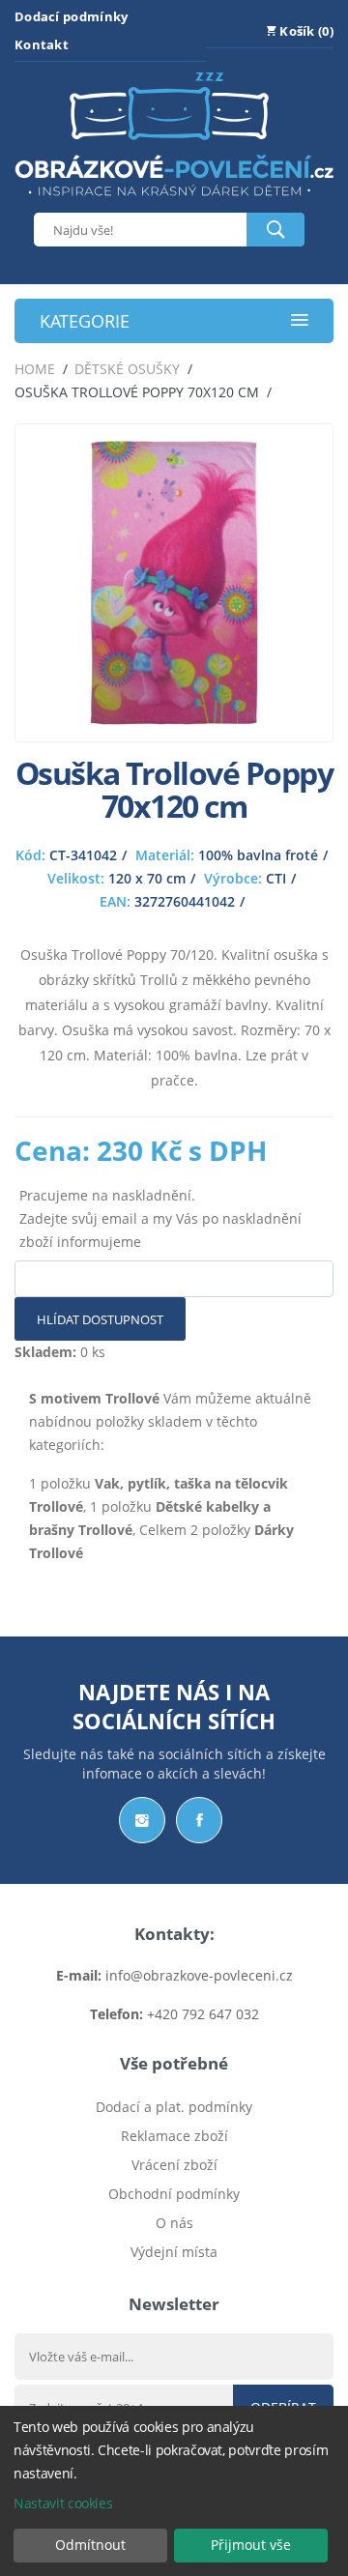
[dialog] (174, 2491)
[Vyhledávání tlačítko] (275, 230)
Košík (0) (305, 31)
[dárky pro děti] (174, 201)
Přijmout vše (251, 2545)
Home (35, 369)
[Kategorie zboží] (300, 321)
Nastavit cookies (63, 2503)
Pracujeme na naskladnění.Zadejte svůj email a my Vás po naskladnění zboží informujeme (160, 1218)
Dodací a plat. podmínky (174, 2107)
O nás (174, 2223)
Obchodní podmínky (174, 2194)
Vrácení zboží (174, 2165)
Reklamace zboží (174, 2136)
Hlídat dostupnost (100, 1319)
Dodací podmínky (72, 16)
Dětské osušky (127, 369)
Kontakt (42, 44)
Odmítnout (90, 2545)
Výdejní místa (174, 2252)
